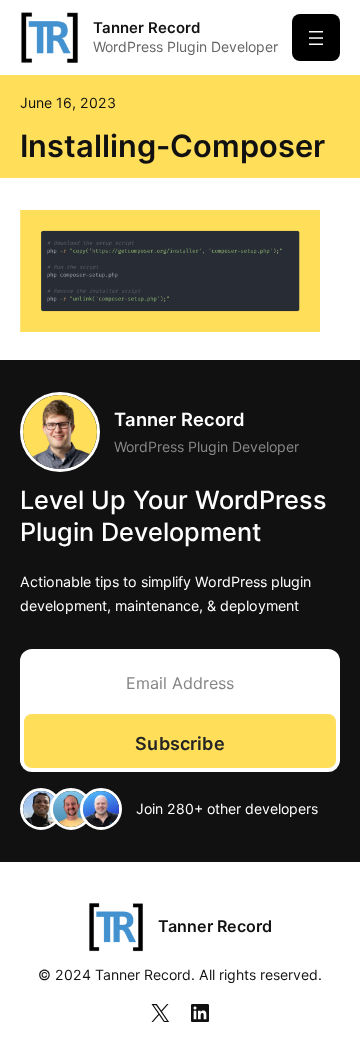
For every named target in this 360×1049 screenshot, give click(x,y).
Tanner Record (146, 27)
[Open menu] (316, 37)
